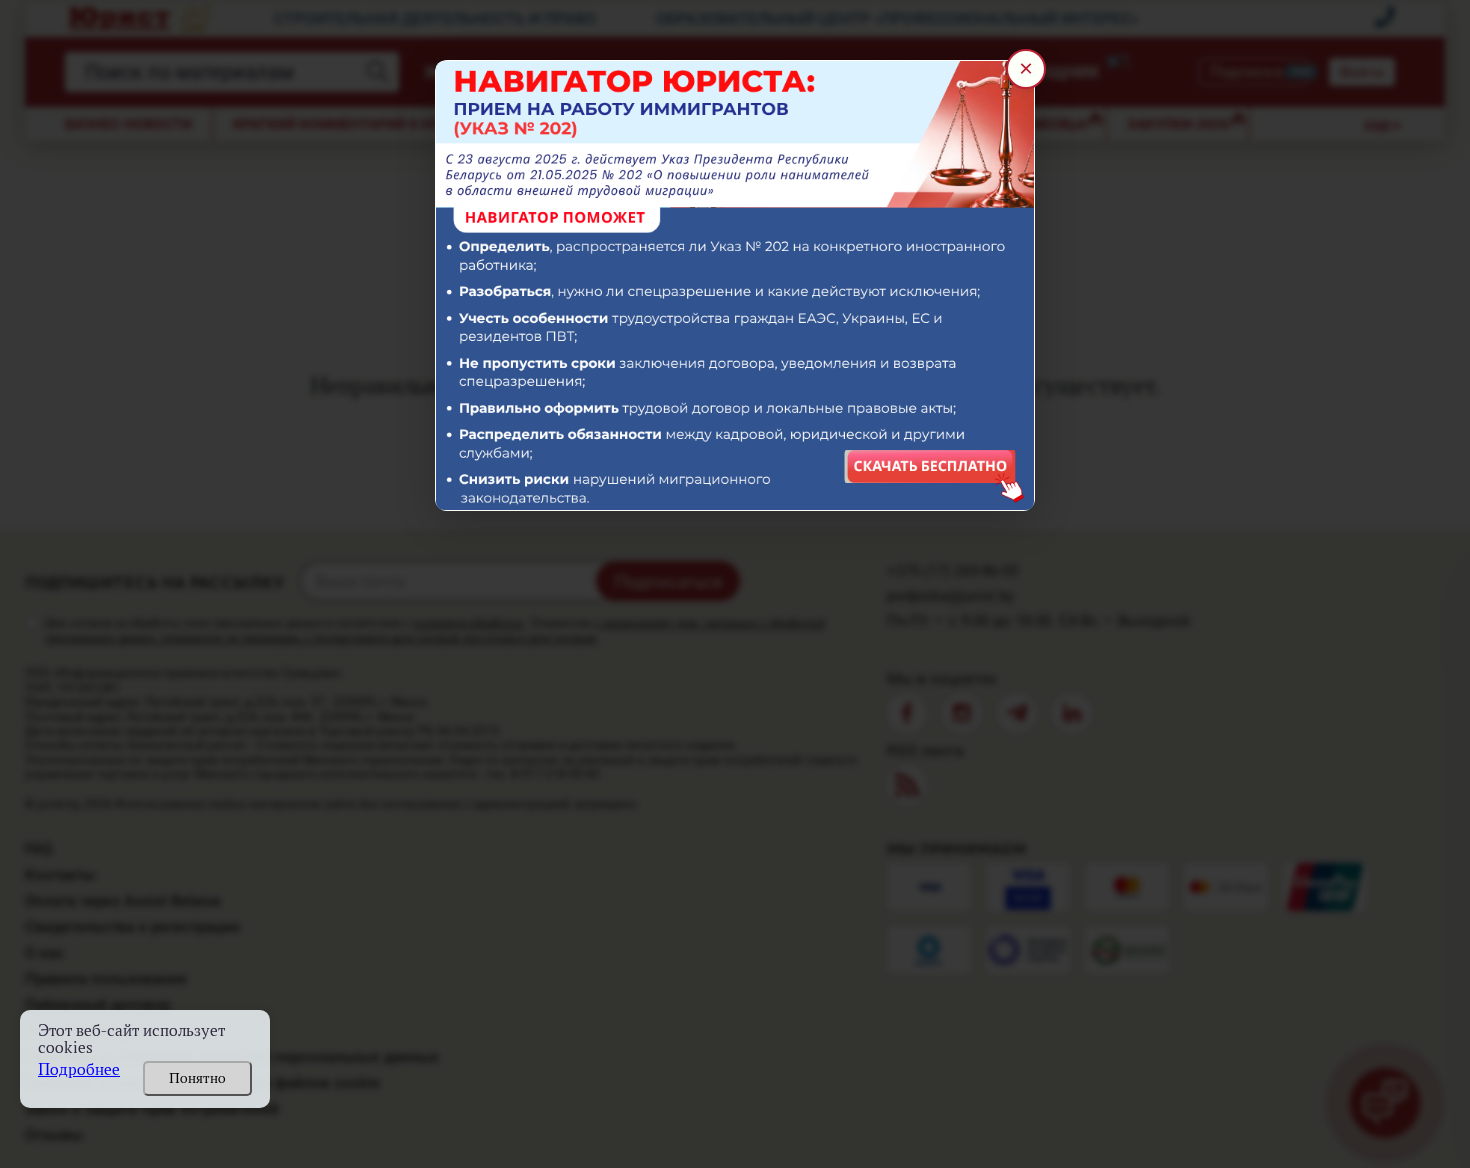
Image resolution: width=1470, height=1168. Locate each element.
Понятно (197, 1078)
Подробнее (79, 1069)
